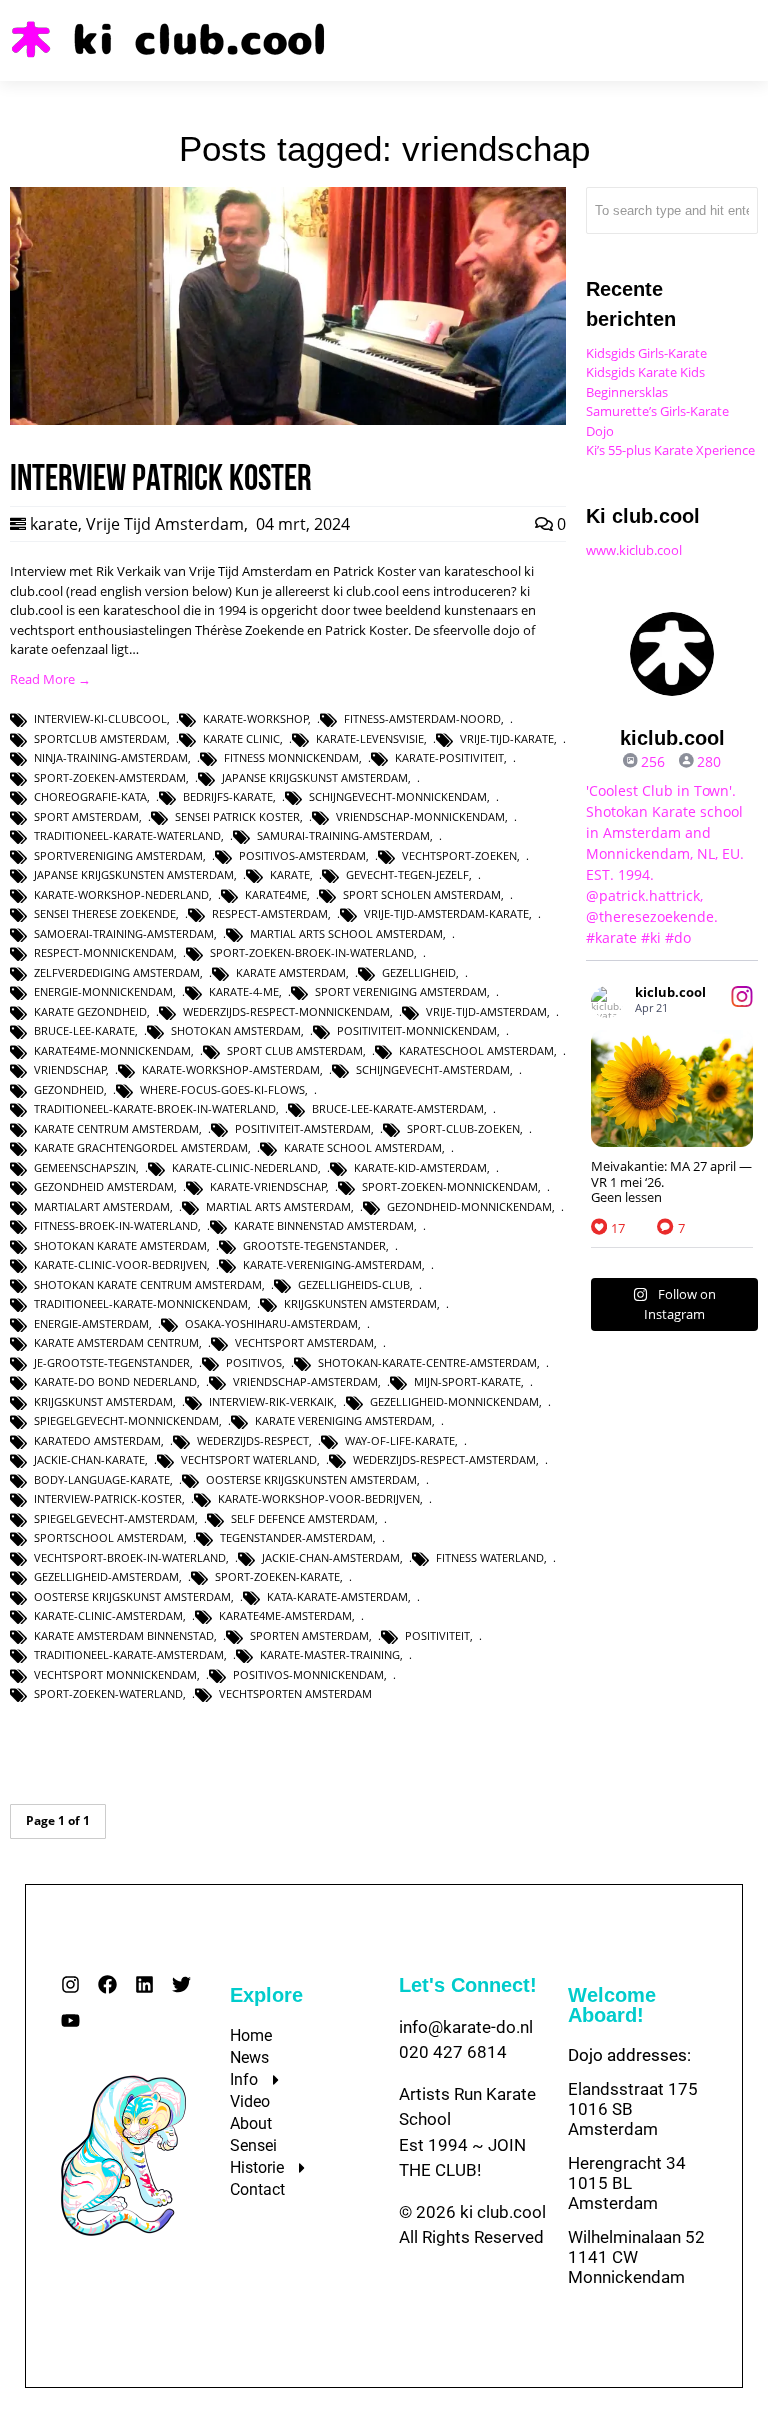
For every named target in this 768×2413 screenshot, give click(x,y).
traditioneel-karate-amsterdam (129, 1654)
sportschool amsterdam (109, 1537)
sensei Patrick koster (237, 816)
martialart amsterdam (102, 1206)
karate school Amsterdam (363, 1147)
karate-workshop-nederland (121, 894)
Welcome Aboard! (612, 2005)
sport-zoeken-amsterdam (110, 777)
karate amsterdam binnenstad (124, 1635)
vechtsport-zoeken (459, 855)
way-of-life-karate (400, 1440)
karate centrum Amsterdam (116, 1128)
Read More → (50, 679)
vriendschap (70, 1069)
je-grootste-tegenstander (112, 1362)
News (249, 2057)
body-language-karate (102, 1479)
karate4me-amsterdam (285, 1615)
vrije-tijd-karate (507, 738)
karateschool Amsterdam (476, 1050)
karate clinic (241, 738)
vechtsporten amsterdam (295, 1693)
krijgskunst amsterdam (103, 1401)
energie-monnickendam (103, 991)
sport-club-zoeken (463, 1128)
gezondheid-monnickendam (469, 1206)
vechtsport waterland (249, 1459)
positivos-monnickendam (308, 1674)
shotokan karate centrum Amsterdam (148, 1284)
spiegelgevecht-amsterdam (114, 1518)
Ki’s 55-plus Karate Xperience (670, 450)
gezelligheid (419, 972)
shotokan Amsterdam (236, 1030)
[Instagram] (70, 1984)
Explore (266, 1995)
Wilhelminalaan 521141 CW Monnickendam (636, 2257)
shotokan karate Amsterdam (120, 1245)
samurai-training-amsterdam (343, 835)
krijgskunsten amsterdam (360, 1303)
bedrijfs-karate (228, 796)
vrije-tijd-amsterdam (486, 1011)
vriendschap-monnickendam (420, 816)
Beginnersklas (627, 392)
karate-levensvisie (370, 738)
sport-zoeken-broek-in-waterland (312, 952)
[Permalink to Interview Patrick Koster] (288, 420)
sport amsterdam (86, 816)
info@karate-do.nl (466, 2027)
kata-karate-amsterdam (337, 1596)
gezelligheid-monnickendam (454, 1401)
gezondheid (69, 1089)
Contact (257, 2189)
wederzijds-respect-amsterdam (444, 1459)
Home (251, 2035)
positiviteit (437, 1635)
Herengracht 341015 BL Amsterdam (627, 2183)
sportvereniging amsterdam (118, 855)
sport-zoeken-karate (277, 1576)
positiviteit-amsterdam (303, 1128)
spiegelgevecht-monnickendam (126, 1420)
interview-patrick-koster (108, 1498)
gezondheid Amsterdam (104, 1186)
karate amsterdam (291, 972)
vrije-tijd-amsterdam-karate (446, 913)
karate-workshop (256, 718)
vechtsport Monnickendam (115, 1674)
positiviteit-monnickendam (417, 1030)
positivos (254, 1362)
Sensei (253, 2145)
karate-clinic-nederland (245, 1167)
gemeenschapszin (85, 1167)
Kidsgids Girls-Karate (646, 353)
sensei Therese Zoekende (105, 913)
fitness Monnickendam (291, 757)
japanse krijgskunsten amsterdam (134, 874)
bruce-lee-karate (84, 1030)
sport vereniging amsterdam (401, 991)
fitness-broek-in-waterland (116, 1225)
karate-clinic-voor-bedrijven (120, 1264)
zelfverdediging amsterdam (117, 972)
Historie (257, 2167)
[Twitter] (181, 1984)
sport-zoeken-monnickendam (450, 1186)
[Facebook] (107, 1984)
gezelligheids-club (354, 1284)
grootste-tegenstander (314, 1245)
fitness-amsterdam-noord (422, 718)
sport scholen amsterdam (422, 894)
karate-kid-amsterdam (420, 1167)
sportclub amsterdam (100, 738)
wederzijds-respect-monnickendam (286, 1011)
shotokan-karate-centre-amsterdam (427, 1362)
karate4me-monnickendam (112, 1050)
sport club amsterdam (295, 1050)
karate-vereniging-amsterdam (332, 1264)
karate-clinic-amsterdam (108, 1615)
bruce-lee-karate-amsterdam (398, 1108)
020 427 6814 (453, 2052)
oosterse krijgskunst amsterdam (132, 1596)
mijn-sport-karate (467, 1381)
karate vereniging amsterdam (343, 1420)
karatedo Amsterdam (97, 1440)
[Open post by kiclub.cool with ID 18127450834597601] (672, 1089)
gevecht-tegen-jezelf (407, 874)
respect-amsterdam (270, 913)
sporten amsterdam (309, 1635)
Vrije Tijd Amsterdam (165, 524)
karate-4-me (244, 991)
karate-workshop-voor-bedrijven (319, 1498)
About (251, 2123)
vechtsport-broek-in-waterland (130, 1557)
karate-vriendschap (268, 1186)
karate (54, 524)
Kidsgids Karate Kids (645, 372)
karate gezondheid (90, 1011)
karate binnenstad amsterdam (324, 1225)
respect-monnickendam (104, 952)
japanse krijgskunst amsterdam (315, 777)
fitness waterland (490, 1557)
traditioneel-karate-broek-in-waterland (155, 1108)
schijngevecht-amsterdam (433, 1069)
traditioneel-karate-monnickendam (141, 1303)
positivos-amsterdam (302, 855)
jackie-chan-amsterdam (331, 1557)
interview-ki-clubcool (100, 718)
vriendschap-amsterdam (305, 1381)
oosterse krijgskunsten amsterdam (311, 1479)
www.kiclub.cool (634, 550)
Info (244, 2079)
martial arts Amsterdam (278, 1206)
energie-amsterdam (91, 1323)
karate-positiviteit (449, 757)
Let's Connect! (468, 1985)
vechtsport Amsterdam (304, 1342)
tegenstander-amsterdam (296, 1537)
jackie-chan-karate (89, 1459)
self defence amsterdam (303, 1518)
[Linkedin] (144, 1984)
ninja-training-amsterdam (111, 757)
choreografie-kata (90, 796)
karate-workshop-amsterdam (231, 1069)
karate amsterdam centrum (116, 1342)
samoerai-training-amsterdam (124, 933)
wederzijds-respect (253, 1440)
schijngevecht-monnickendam (398, 796)
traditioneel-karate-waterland (127, 835)
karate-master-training (330, 1654)
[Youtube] (70, 2020)
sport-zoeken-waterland (108, 1693)
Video (250, 2101)
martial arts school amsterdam (346, 933)
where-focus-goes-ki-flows (222, 1089)
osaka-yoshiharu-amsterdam (271, 1323)
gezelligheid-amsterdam (106, 1576)
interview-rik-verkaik (271, 1401)
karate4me (276, 894)
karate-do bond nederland (115, 1381)
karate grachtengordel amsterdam (141, 1147)
